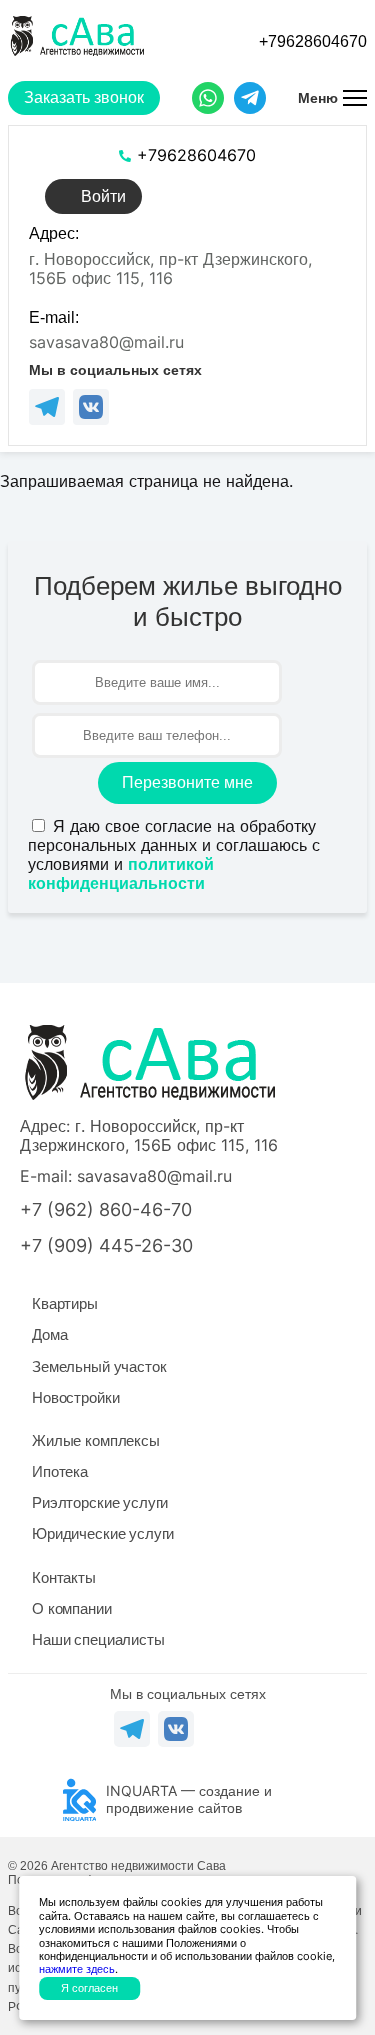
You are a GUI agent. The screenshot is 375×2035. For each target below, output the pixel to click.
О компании (72, 1608)
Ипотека (60, 1471)
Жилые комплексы (96, 1440)
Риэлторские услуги (100, 1502)
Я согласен (89, 1988)
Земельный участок (99, 1366)
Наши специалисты (98, 1639)
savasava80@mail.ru (106, 342)
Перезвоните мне (187, 782)
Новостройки (75, 1397)
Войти (103, 196)
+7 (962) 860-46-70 (106, 1209)
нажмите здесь (77, 1969)
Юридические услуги (103, 1533)
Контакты (64, 1577)
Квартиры (65, 1303)
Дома (49, 1334)
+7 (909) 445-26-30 (106, 1245)
